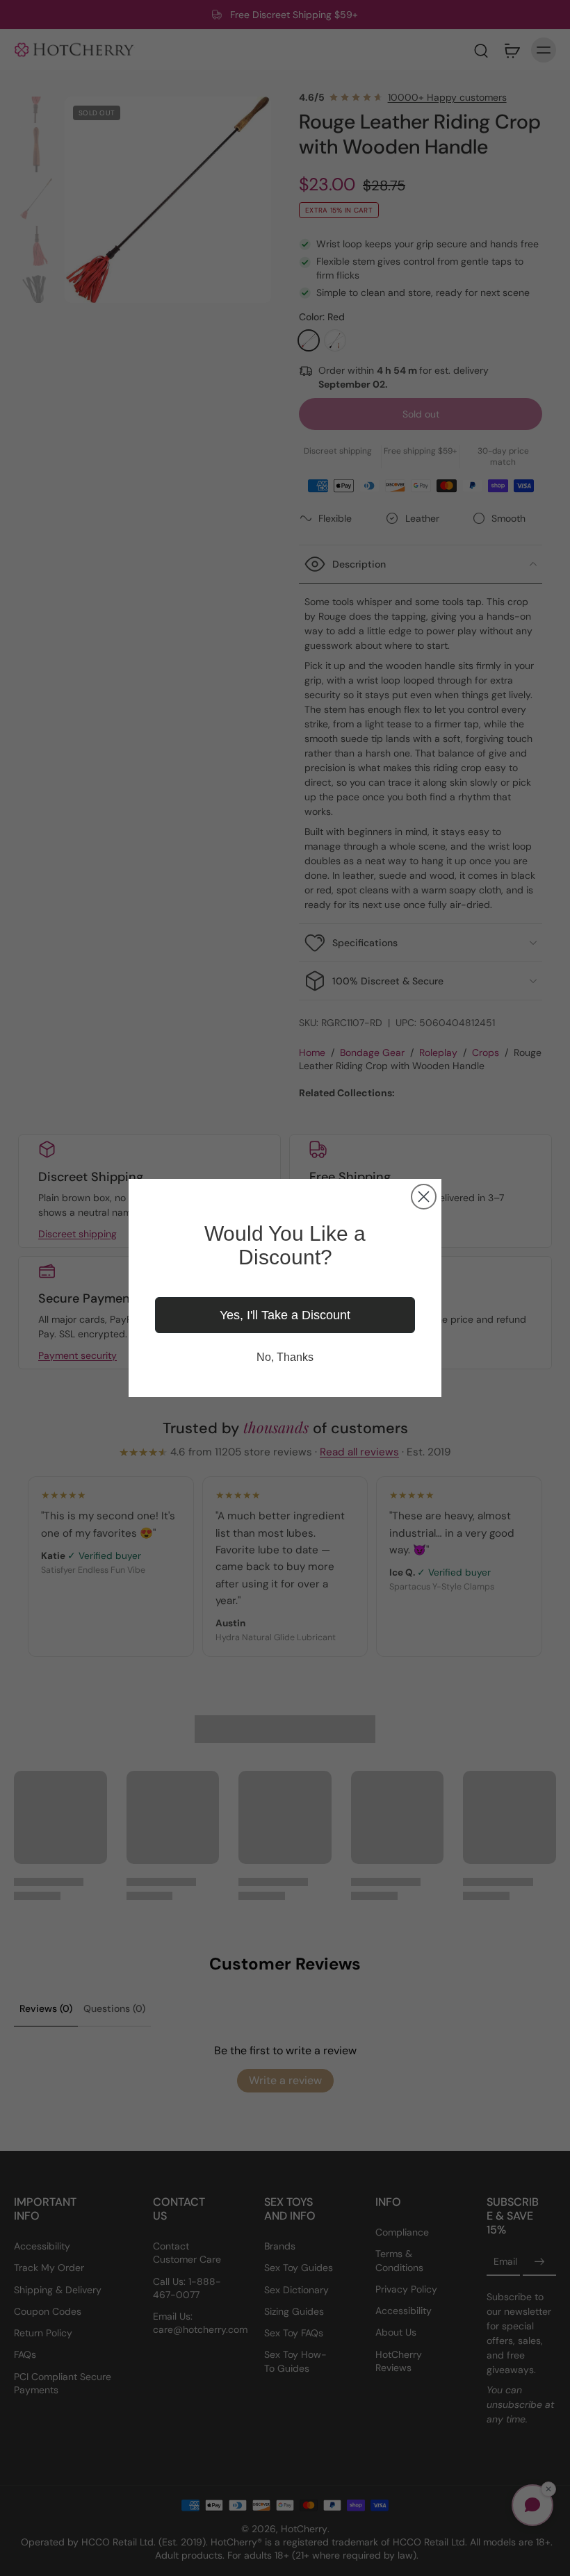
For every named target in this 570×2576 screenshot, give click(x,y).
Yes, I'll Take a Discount (285, 1315)
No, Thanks (285, 1357)
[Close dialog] (424, 1197)
